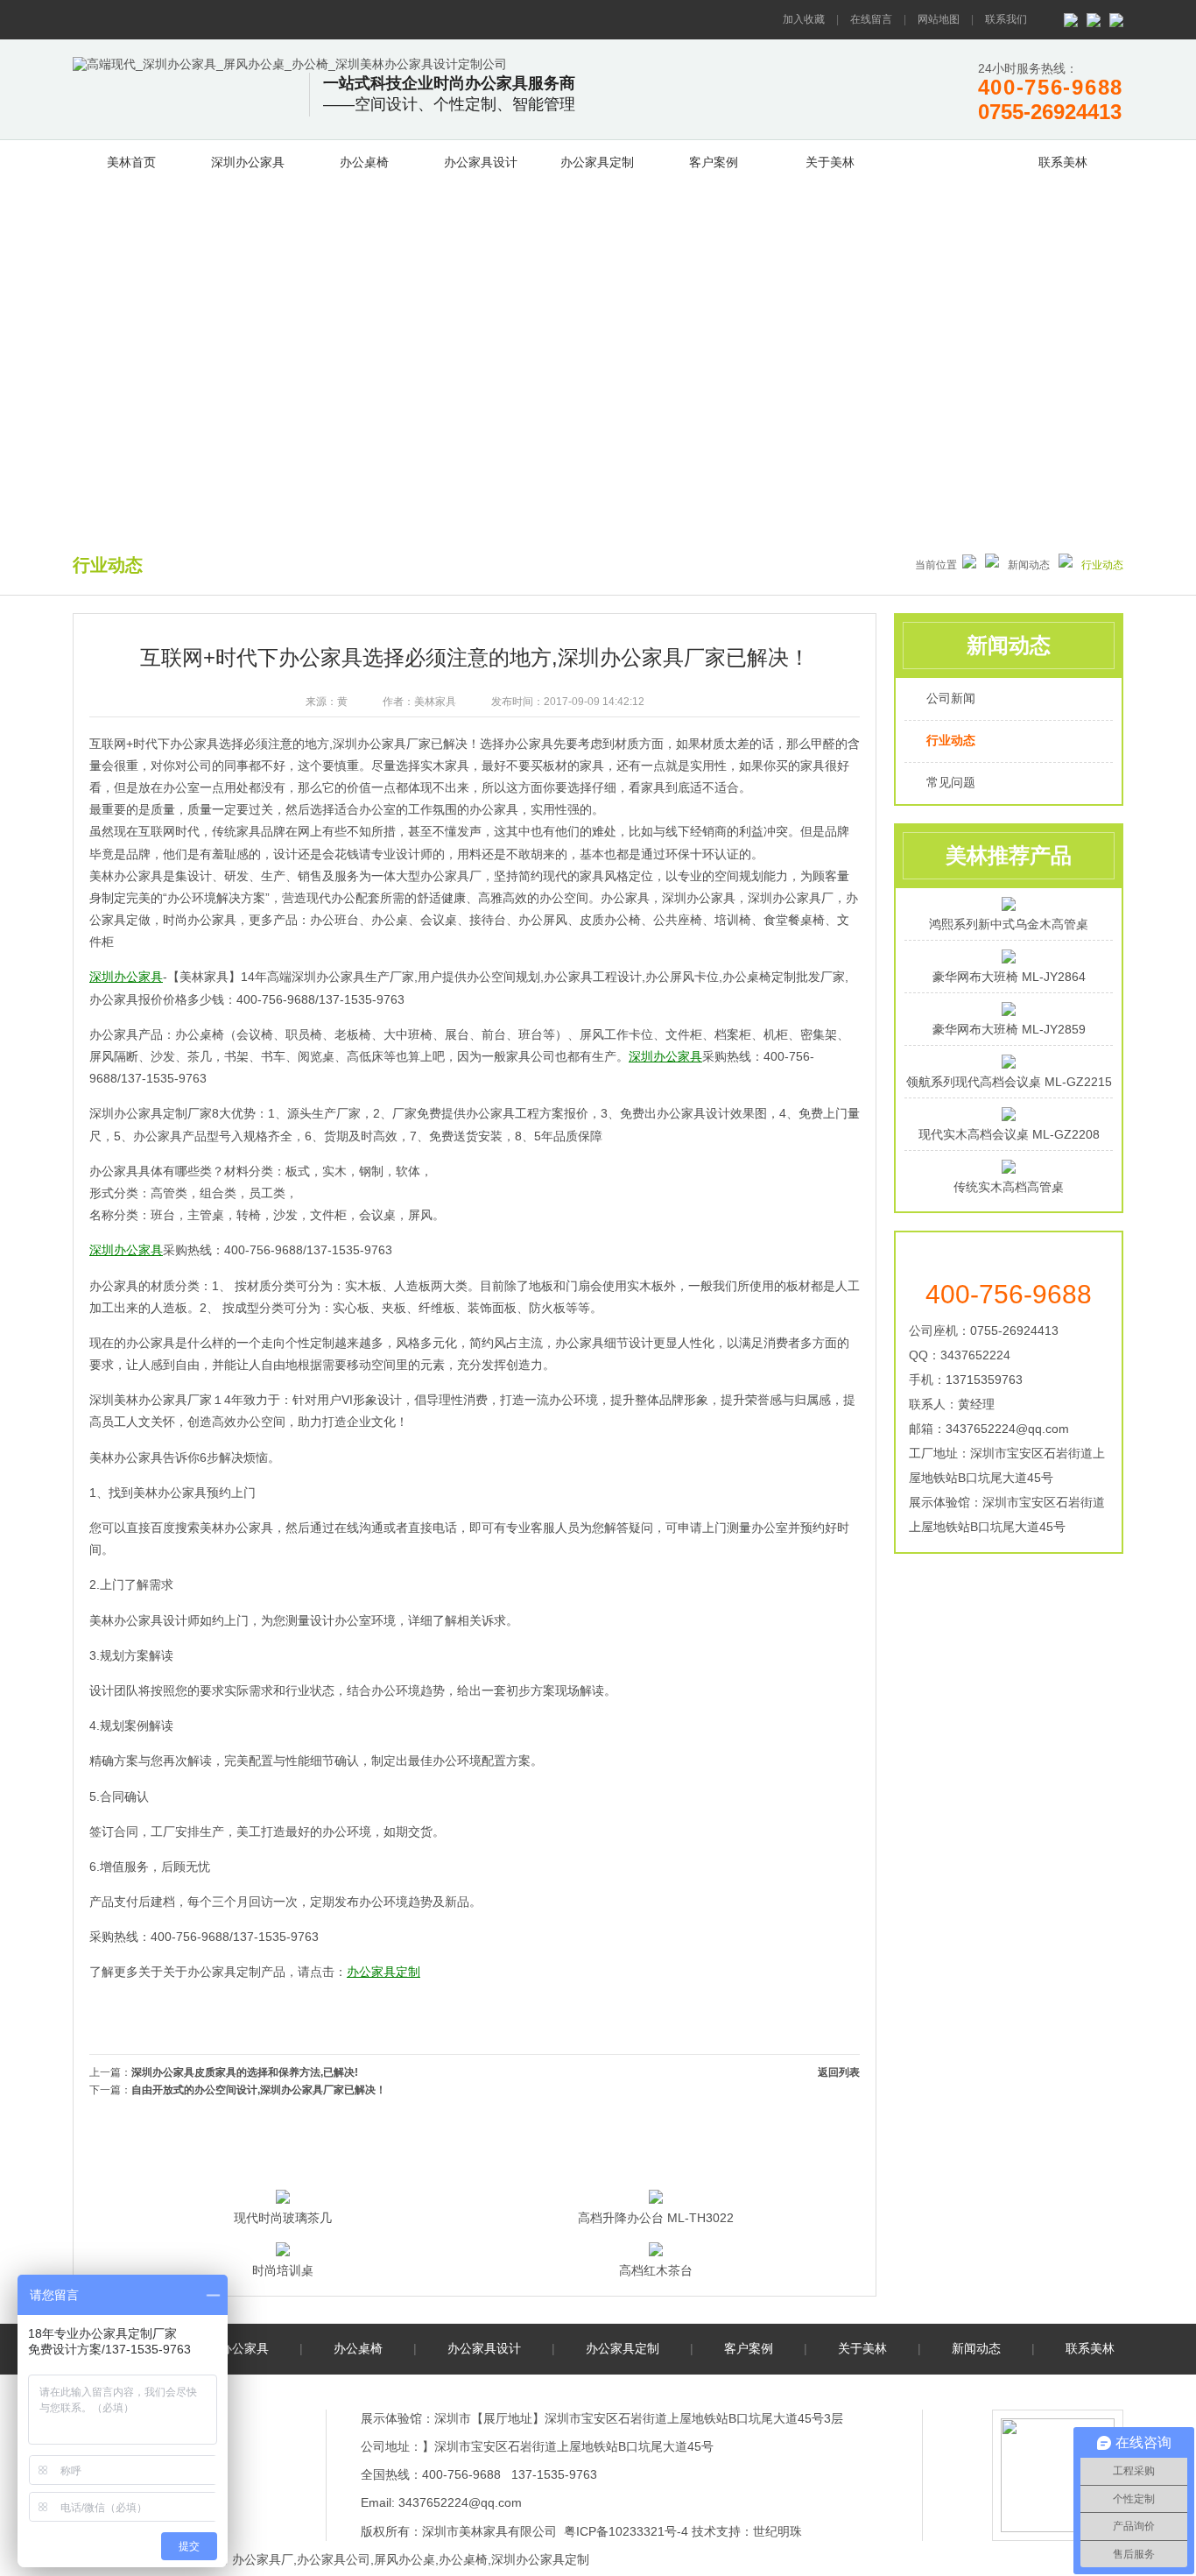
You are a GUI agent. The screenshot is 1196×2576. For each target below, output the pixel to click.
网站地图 (939, 19)
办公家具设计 (481, 162)
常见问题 (951, 782)
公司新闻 (951, 698)
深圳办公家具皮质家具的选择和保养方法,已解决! (245, 2072)
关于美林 (830, 162)
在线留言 (871, 19)
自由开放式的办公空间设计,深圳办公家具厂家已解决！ (259, 2090)
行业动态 (951, 740)
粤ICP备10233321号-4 (626, 2531)
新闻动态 (946, 159)
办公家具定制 (597, 162)
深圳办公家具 (248, 162)
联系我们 (1006, 19)
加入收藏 (804, 19)
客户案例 (714, 162)
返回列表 (839, 2072)
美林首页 (131, 162)
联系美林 (1063, 162)
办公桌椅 (364, 162)
